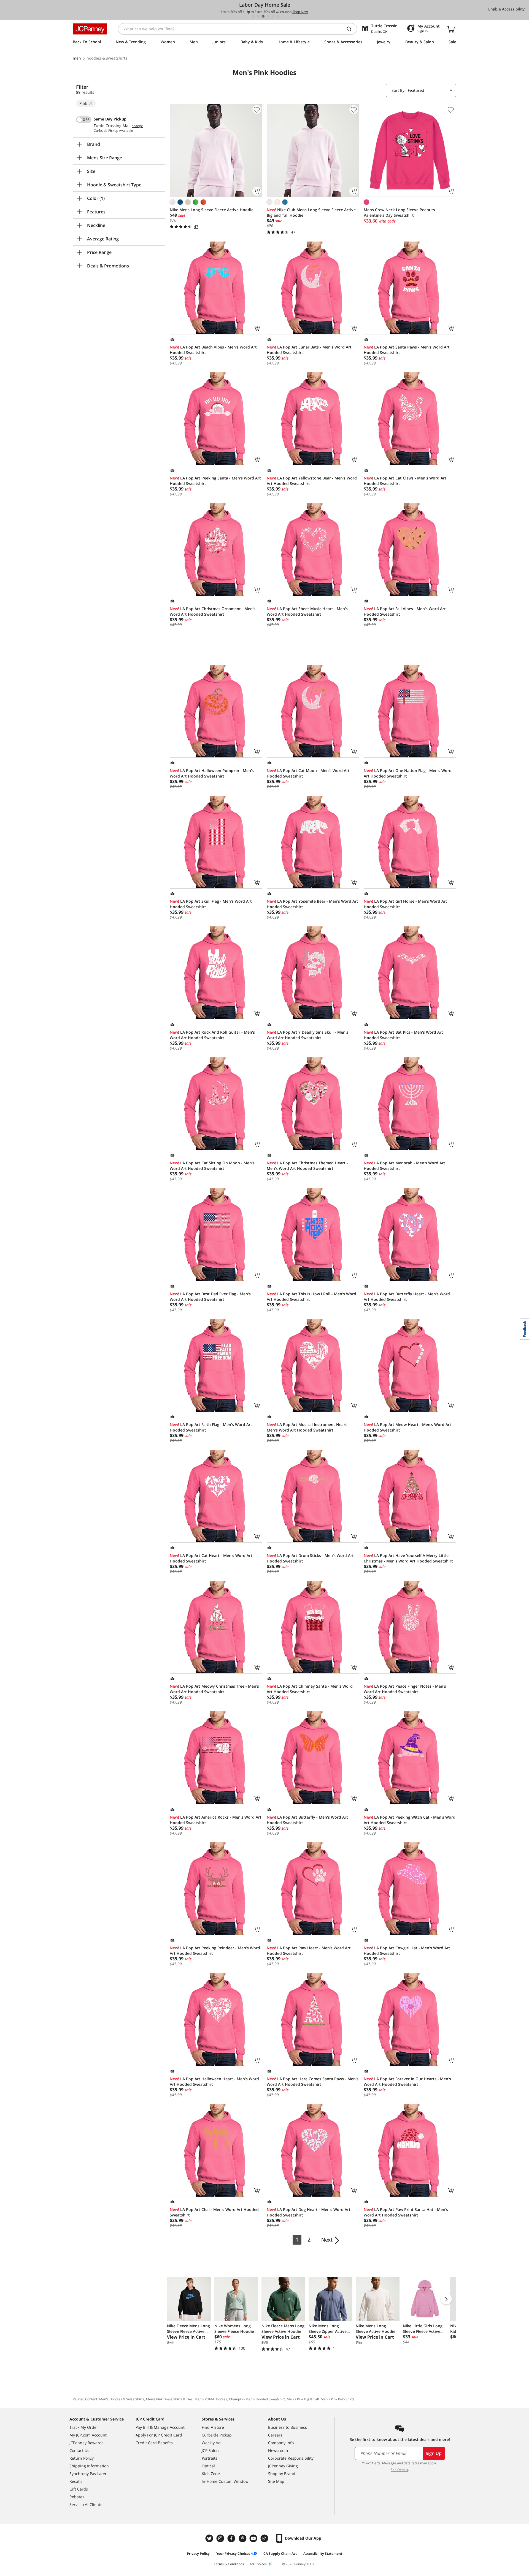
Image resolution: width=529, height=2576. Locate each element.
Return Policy (82, 2458)
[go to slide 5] (273, 16)
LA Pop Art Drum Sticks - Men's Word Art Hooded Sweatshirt (310, 1558)
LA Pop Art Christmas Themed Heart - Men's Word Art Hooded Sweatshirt (307, 1166)
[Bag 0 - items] (451, 29)
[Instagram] (221, 2538)
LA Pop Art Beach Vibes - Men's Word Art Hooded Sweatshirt (213, 350)
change (137, 126)
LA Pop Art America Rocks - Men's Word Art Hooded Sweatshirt (216, 1820)
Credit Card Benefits (154, 2443)
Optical (208, 2466)
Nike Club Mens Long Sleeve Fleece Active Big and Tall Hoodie (311, 212)
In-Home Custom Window (225, 2481)
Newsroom (278, 2450)
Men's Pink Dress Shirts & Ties (169, 2399)
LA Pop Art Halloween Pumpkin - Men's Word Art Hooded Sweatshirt (212, 773)
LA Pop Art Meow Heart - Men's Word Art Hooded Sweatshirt (407, 1427)
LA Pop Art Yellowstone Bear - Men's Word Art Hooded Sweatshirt (312, 481)
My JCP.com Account (88, 2435)
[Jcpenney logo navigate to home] (90, 29)
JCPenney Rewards (87, 2443)
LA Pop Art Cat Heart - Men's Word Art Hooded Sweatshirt (211, 1558)
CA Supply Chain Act (280, 2554)
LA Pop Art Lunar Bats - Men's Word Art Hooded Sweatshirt (309, 350)
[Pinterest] (243, 2538)
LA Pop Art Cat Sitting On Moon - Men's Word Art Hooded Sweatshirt (212, 1166)
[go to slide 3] (263, 16)
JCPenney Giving (283, 2466)
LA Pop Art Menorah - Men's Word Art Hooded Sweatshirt (404, 1166)
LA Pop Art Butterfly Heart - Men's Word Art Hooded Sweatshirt (407, 1297)
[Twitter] (210, 2538)
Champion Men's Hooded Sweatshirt (257, 2399)
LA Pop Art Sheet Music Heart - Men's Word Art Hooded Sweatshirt (307, 611)
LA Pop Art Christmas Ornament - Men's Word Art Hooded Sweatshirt (213, 611)
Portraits (210, 2458)
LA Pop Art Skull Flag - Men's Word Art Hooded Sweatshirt (211, 904)
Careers (275, 2435)
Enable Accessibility (506, 9)
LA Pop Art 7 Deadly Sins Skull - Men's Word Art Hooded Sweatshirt (307, 1035)
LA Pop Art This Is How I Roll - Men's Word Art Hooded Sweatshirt (311, 1297)
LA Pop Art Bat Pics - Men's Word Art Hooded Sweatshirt (403, 1035)
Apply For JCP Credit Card (159, 2435)
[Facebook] (232, 2538)
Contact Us (79, 2450)
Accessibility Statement (323, 2554)
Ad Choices (258, 2564)
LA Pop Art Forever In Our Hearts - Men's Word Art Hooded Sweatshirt (407, 2082)
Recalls (76, 2481)
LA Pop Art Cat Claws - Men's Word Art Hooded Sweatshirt (405, 481)
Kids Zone (211, 2474)
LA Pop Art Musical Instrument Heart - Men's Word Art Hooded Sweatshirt (308, 1427)
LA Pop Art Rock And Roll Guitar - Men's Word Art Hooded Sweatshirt (212, 1035)
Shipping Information (89, 2466)
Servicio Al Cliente (86, 2504)
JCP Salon (210, 2450)
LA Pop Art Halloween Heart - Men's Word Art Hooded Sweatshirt (214, 2082)
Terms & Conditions (229, 2564)
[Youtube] (254, 2538)
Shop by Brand (282, 2474)
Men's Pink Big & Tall (303, 2399)
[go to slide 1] (253, 16)
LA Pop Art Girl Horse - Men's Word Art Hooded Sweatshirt (405, 904)
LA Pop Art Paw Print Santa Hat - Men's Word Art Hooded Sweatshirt (406, 2212)
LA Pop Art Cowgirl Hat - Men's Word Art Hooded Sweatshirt (407, 1951)
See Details (399, 2470)
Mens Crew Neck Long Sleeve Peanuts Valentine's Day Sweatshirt (399, 212)
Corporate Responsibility (291, 2458)
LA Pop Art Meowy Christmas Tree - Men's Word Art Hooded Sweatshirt (214, 1689)
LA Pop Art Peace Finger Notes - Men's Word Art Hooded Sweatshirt (405, 1689)
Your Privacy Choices (233, 2554)
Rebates (77, 2497)
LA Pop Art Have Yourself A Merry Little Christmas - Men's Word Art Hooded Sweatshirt (408, 1558)
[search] (351, 29)
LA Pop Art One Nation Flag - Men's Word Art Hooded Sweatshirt (408, 773)
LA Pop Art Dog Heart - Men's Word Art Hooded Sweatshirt (309, 2212)
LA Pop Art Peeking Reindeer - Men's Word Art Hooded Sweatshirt (215, 1951)
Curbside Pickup (217, 2435)
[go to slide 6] (278, 16)
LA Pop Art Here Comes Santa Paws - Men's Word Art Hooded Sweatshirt (313, 2082)
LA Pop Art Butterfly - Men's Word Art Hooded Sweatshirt (307, 1820)
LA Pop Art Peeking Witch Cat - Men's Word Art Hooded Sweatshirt (410, 1820)
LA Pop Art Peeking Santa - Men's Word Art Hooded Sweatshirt (215, 481)
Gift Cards (79, 2489)
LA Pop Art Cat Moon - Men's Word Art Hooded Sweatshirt (308, 773)
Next (327, 2240)
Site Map (276, 2481)
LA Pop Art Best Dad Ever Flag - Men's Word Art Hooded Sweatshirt (210, 1297)
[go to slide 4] (268, 16)
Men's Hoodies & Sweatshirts (122, 2399)
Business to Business (288, 2427)
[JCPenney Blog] (265, 2538)
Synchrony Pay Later (88, 2474)
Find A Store (213, 2427)
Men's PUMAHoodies (211, 2399)
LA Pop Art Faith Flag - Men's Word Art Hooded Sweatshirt (211, 1427)
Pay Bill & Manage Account (160, 2427)
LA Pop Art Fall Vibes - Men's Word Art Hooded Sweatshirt (405, 611)
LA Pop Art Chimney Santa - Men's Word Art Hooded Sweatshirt (310, 1689)
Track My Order (84, 2427)
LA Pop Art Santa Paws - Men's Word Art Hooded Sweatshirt (407, 350)
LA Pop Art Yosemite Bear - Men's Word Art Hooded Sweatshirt (312, 904)
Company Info (281, 2443)
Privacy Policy (198, 2554)
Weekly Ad (211, 2443)
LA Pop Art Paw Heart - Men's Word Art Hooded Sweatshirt (309, 1951)
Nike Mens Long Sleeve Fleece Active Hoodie (212, 210)
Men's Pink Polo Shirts (338, 2399)
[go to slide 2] (258, 16)
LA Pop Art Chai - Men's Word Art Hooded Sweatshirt (214, 2212)
